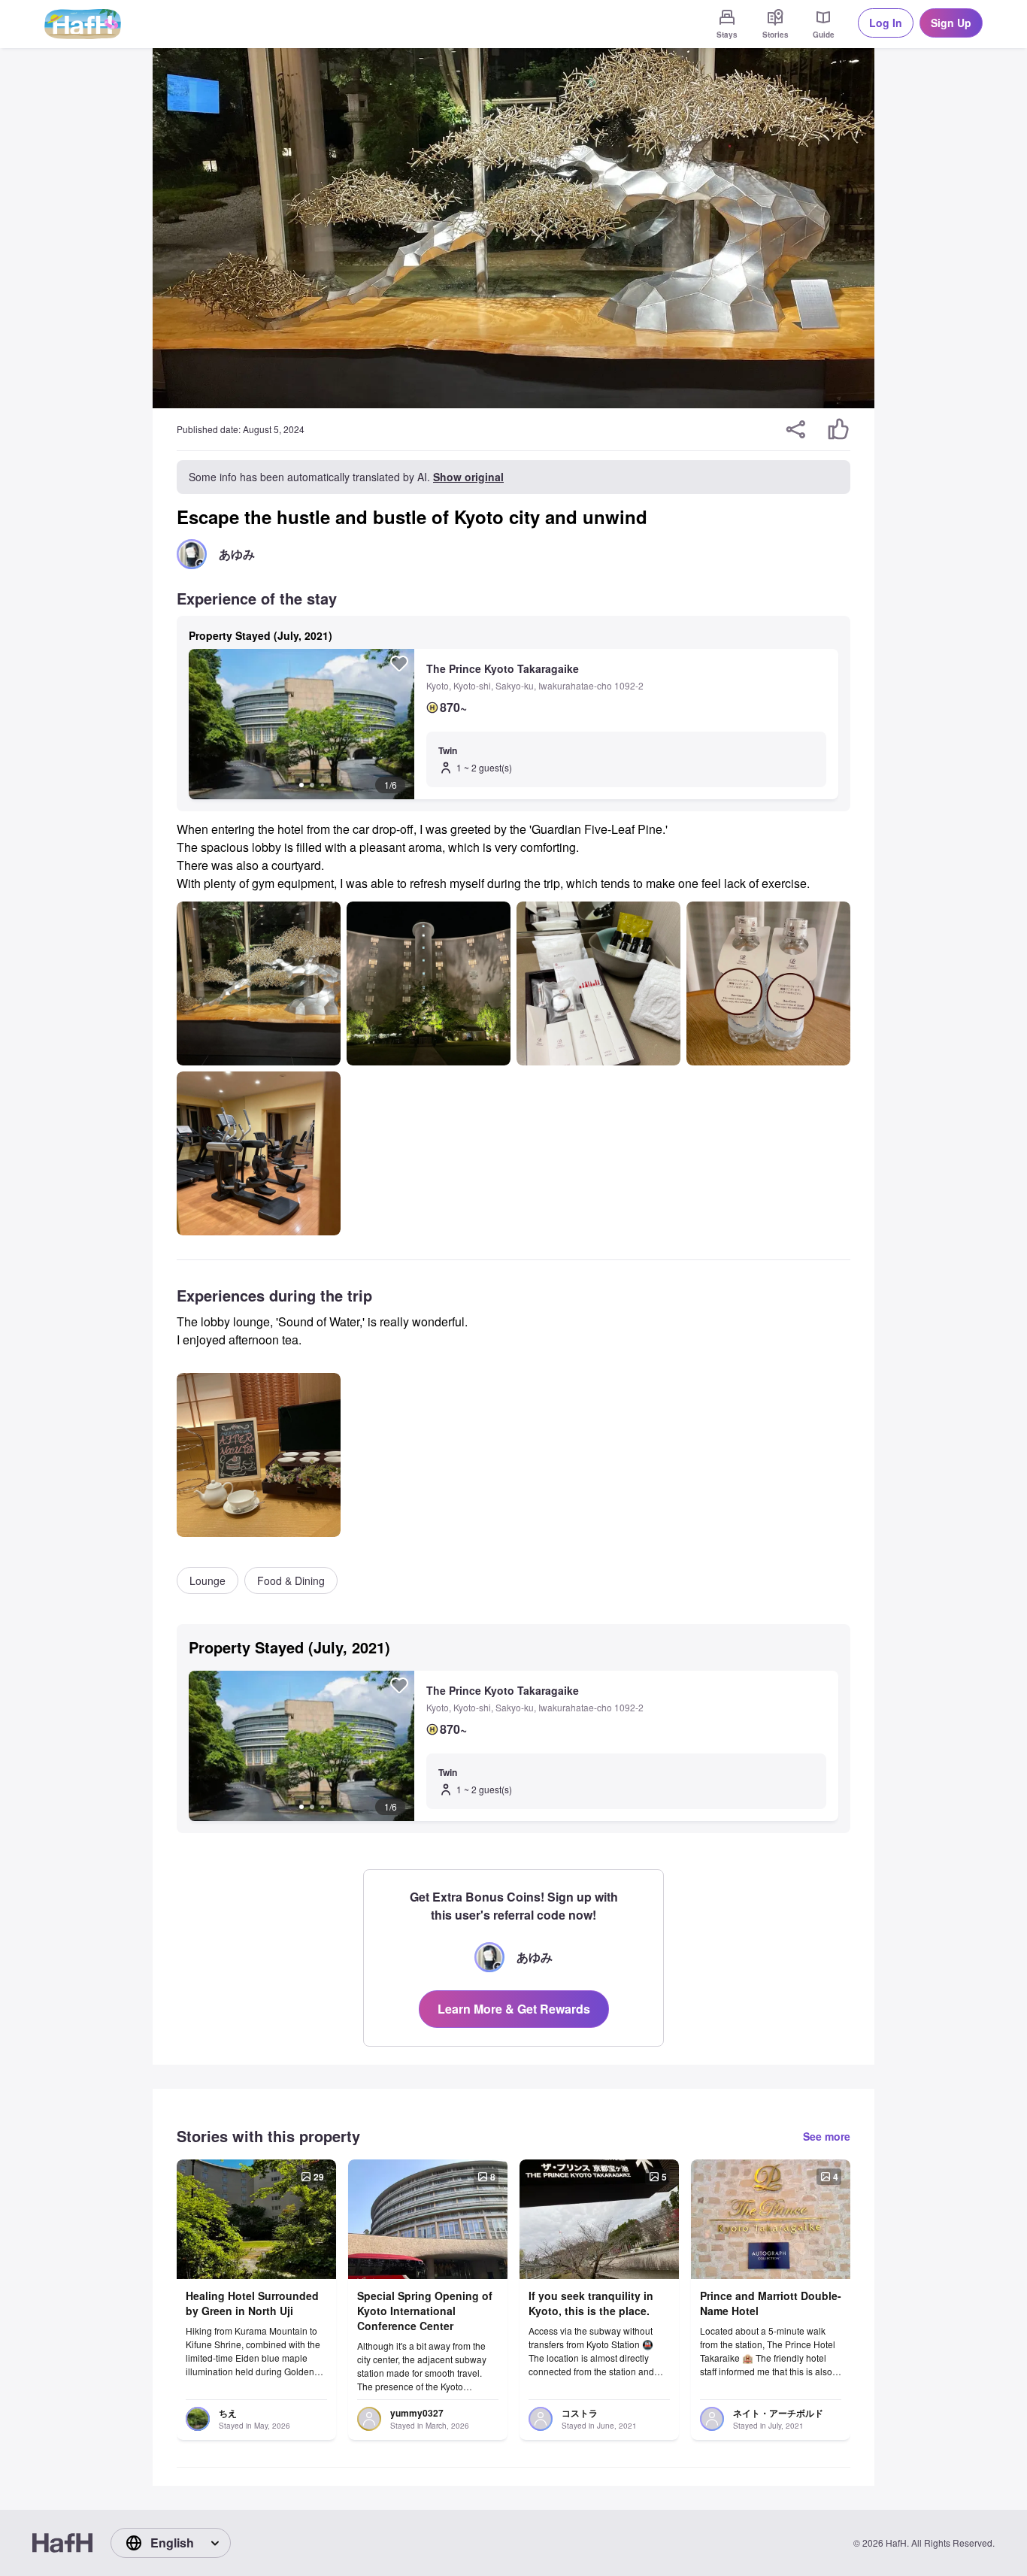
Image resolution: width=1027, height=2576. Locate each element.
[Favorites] (399, 663)
